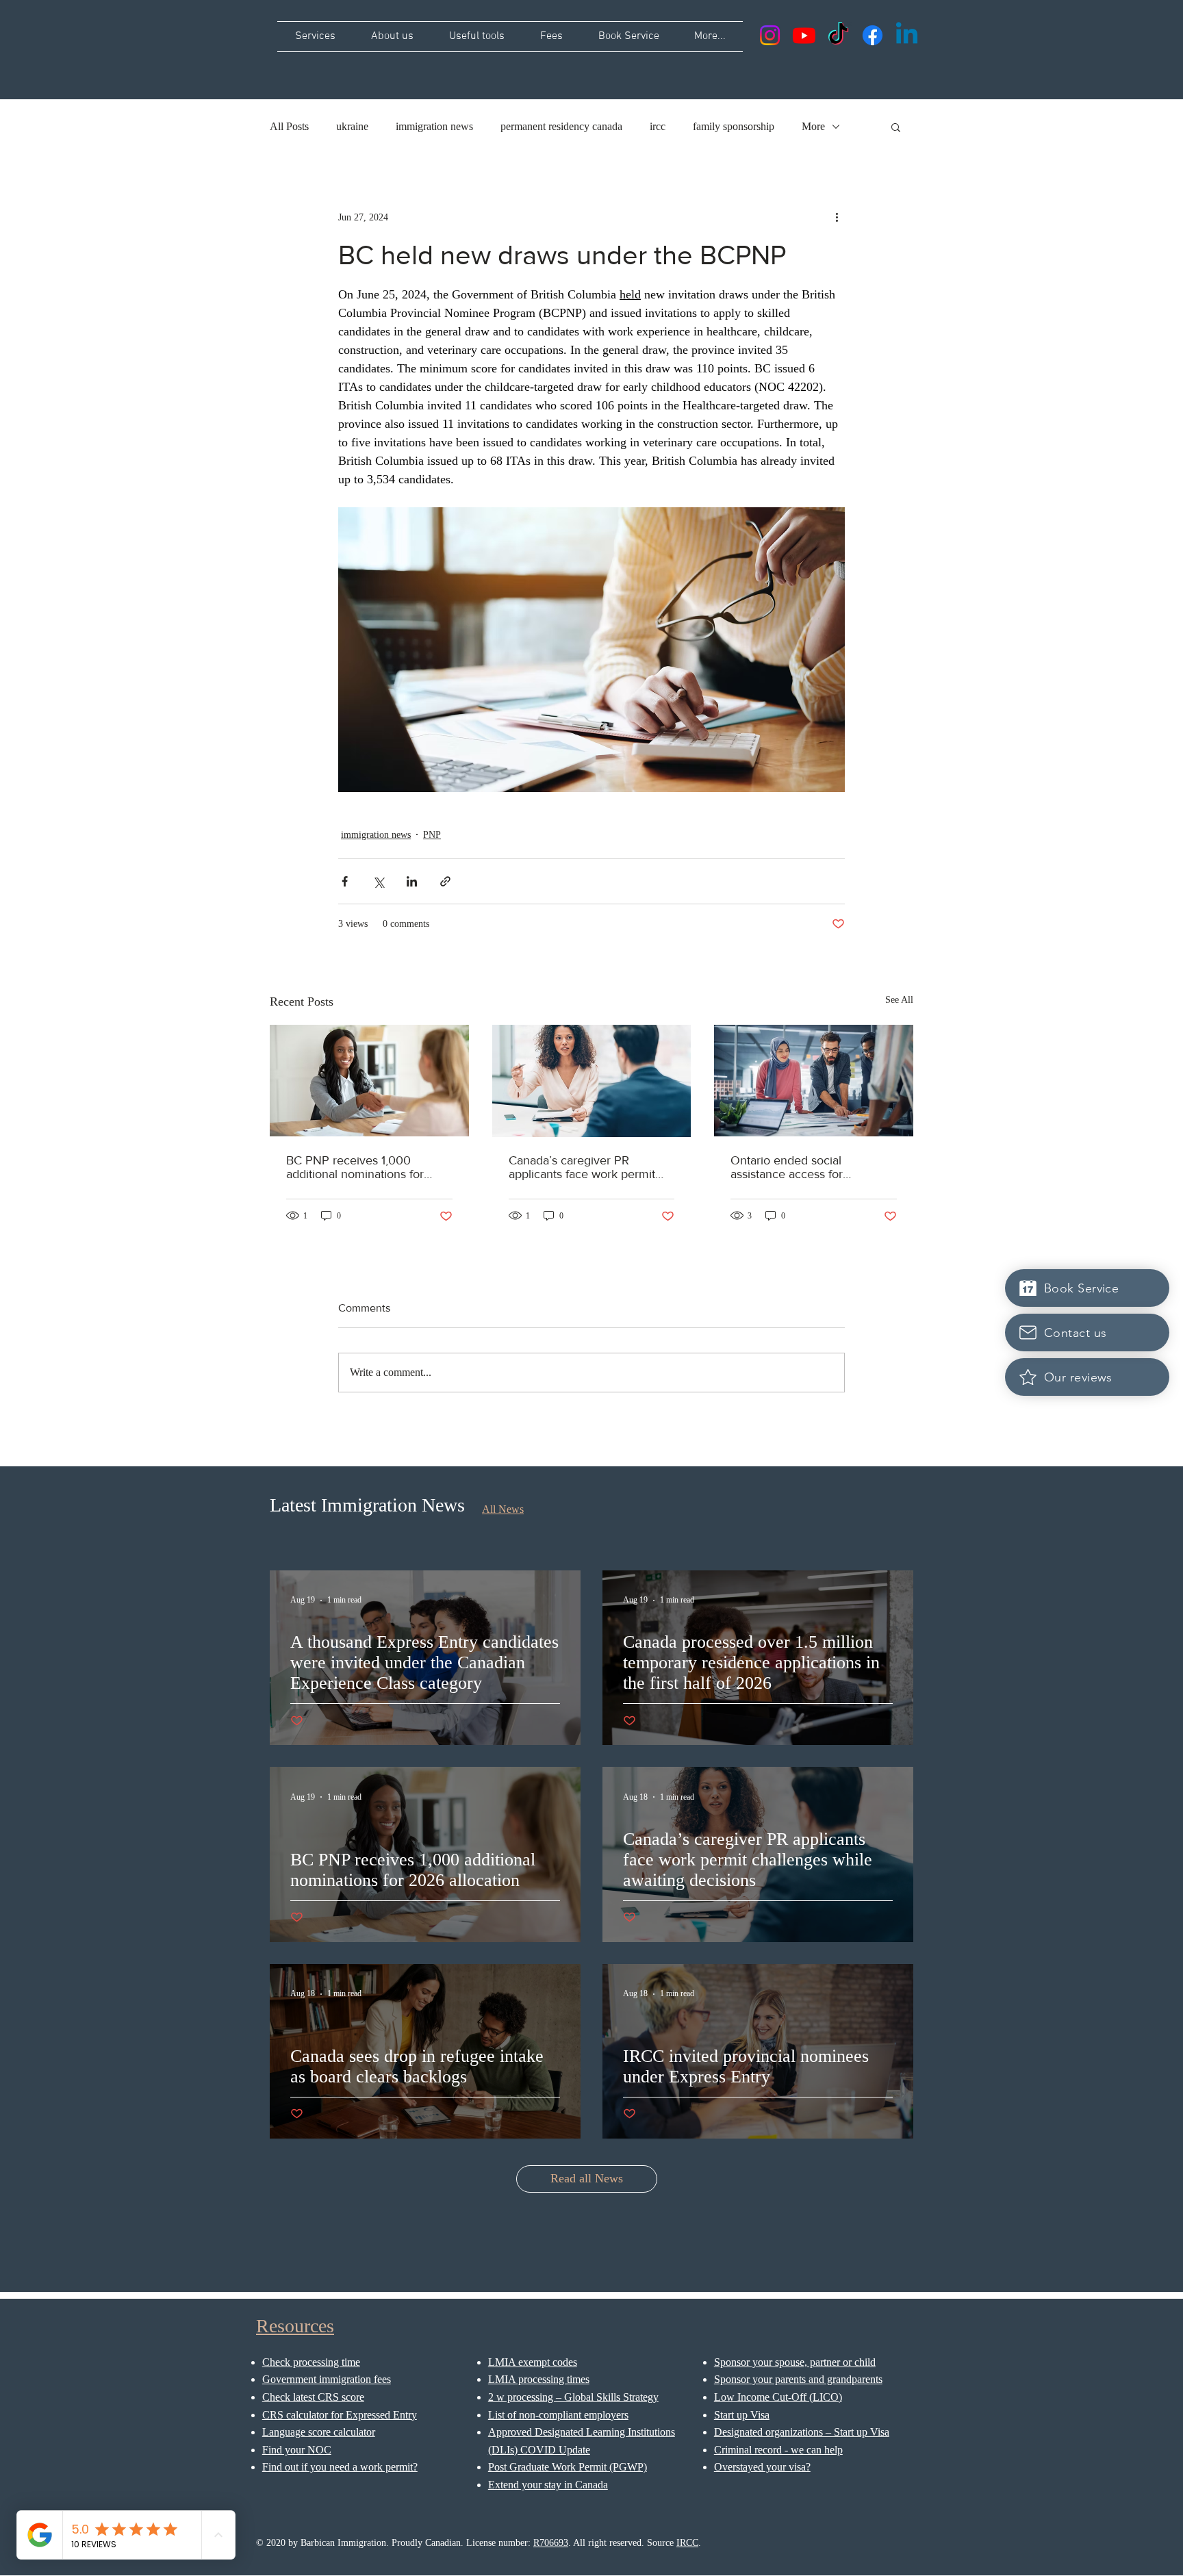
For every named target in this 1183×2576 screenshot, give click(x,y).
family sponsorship (734, 126)
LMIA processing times (539, 2379)
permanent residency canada (561, 126)
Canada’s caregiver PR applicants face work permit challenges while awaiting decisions (582, 1167)
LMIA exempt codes (533, 2362)
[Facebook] (873, 35)
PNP (432, 835)
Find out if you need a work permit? (340, 2467)
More (813, 126)
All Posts (289, 126)
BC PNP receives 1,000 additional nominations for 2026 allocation (355, 1167)
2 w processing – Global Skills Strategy (573, 2397)
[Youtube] (804, 35)
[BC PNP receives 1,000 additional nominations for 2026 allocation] (369, 1081)
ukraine (352, 126)
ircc (658, 126)
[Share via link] (445, 881)
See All (899, 1000)
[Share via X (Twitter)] (378, 881)
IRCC (687, 2543)
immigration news (434, 126)
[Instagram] (770, 35)
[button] (896, 127)
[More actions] (837, 217)
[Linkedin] (907, 35)
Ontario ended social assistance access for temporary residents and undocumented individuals (801, 1167)
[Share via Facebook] (345, 881)
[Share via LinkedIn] (412, 881)
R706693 (551, 2543)
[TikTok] (838, 35)
